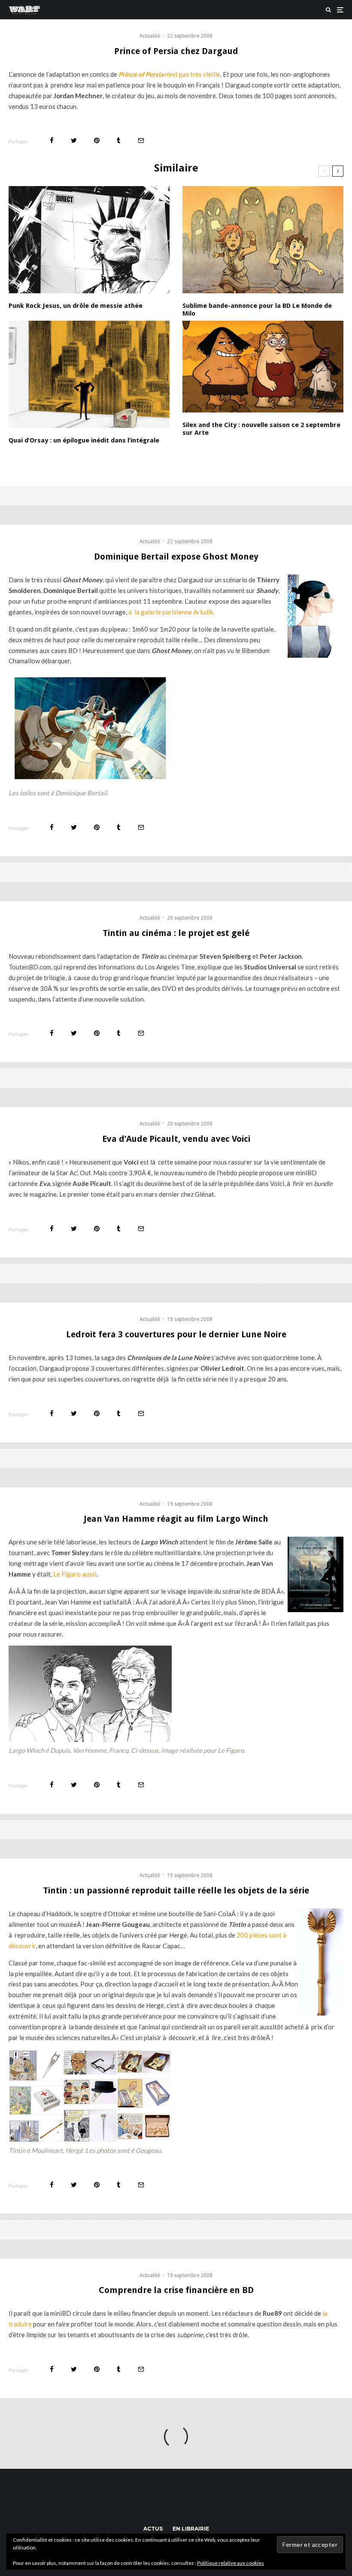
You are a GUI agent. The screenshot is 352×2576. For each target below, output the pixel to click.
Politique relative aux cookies (231, 2563)
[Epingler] (97, 140)
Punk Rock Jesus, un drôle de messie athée (76, 306)
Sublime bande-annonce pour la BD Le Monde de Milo (257, 310)
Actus (153, 2529)
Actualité (150, 36)
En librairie (191, 2529)
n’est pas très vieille (169, 74)
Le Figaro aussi (75, 1574)
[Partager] (52, 140)
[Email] (141, 140)
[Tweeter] (74, 140)
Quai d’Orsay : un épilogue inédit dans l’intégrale (84, 440)
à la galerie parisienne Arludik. (171, 612)
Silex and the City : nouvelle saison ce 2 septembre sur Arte (261, 429)
